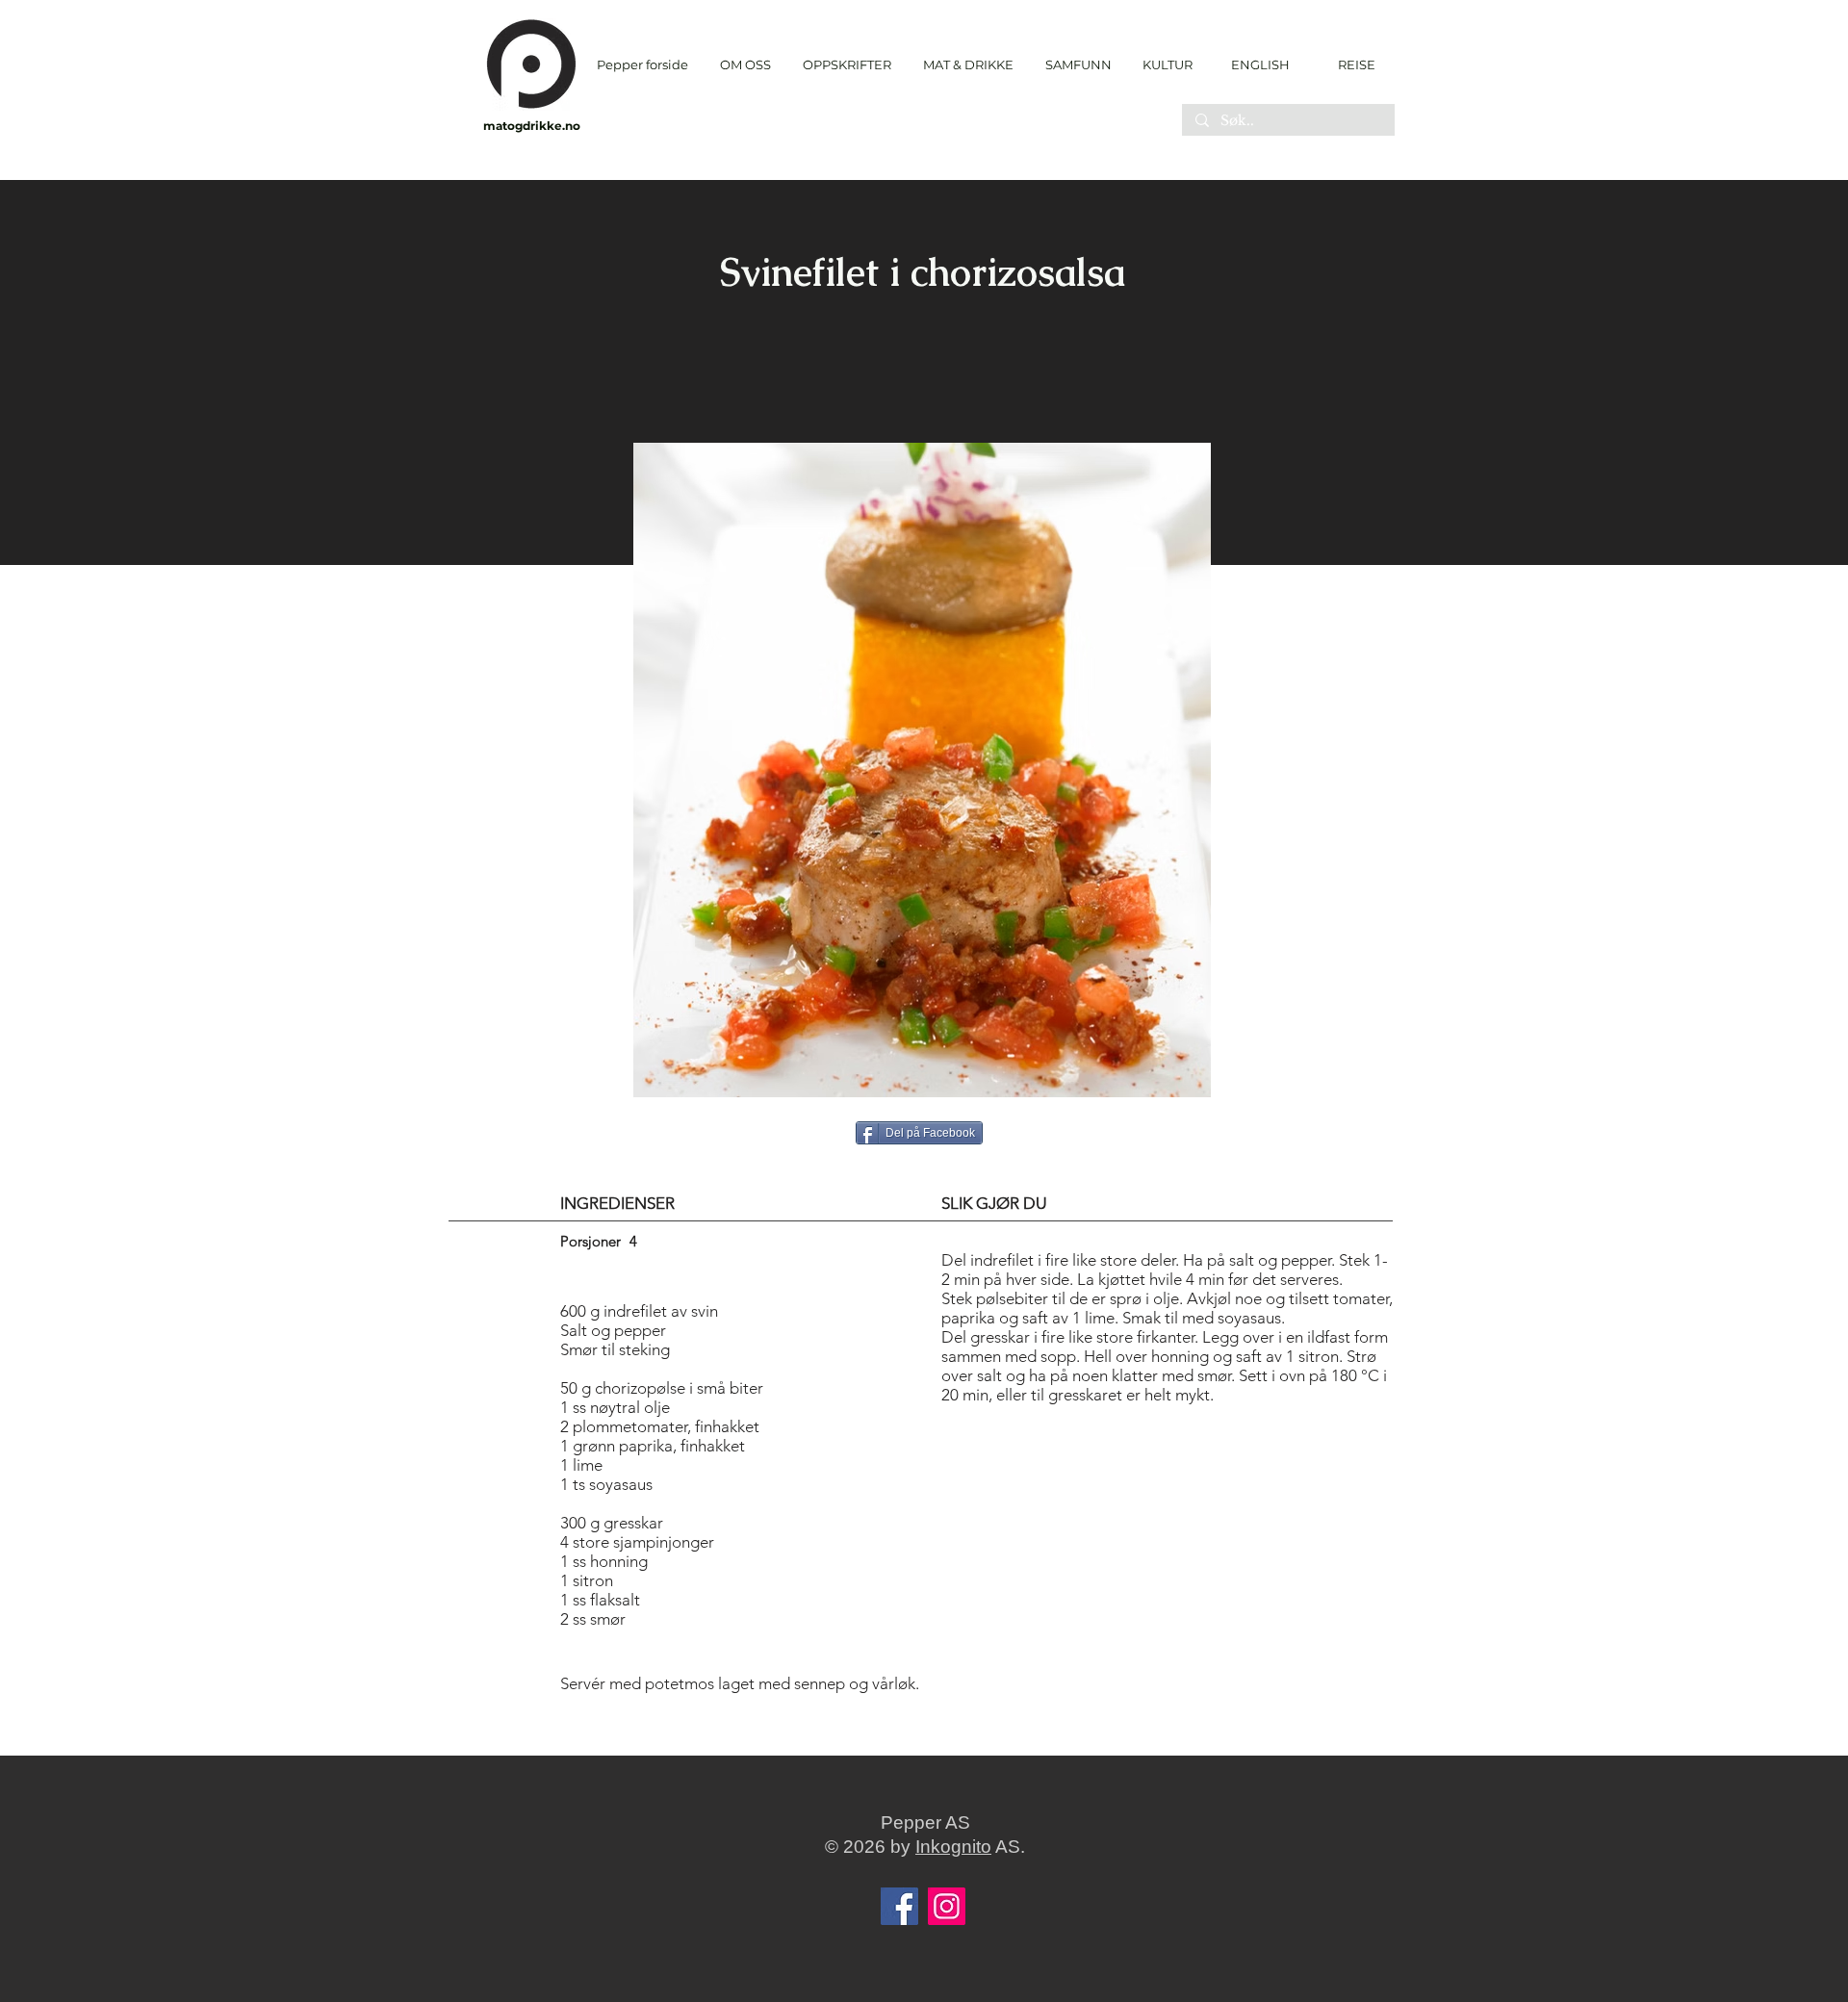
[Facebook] (899, 1906)
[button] (847, 65)
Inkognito (953, 1847)
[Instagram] (947, 1906)
